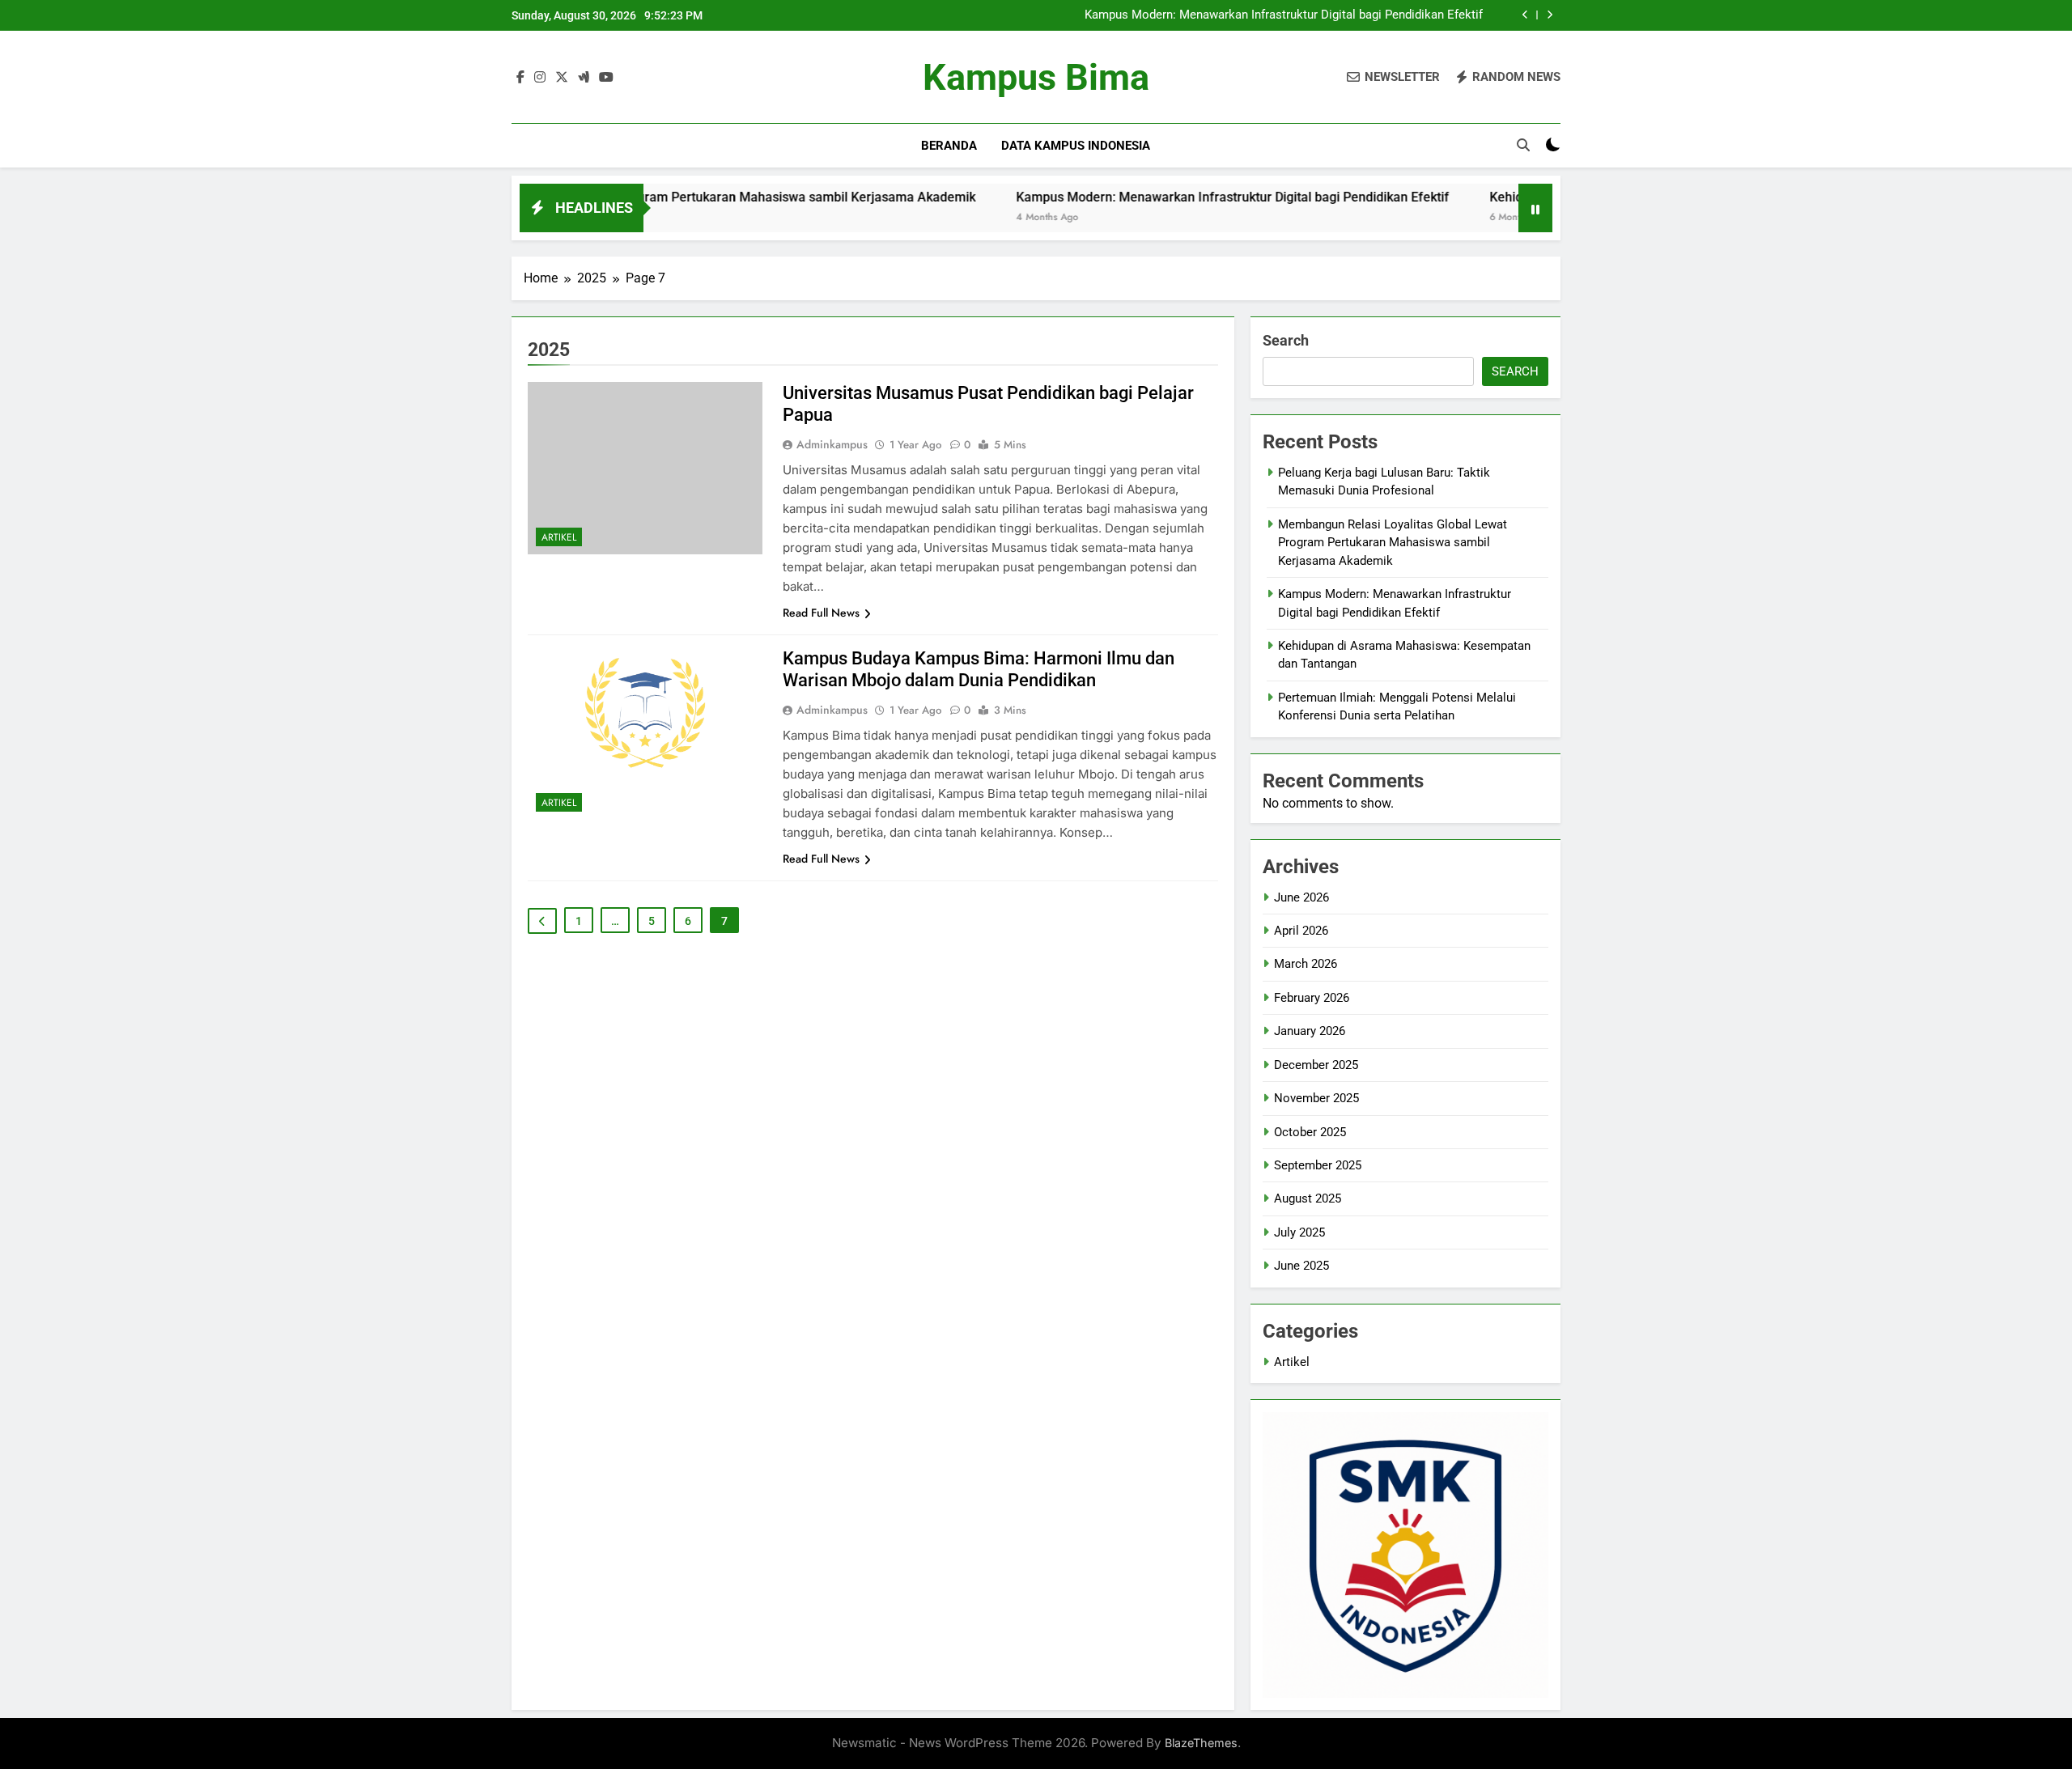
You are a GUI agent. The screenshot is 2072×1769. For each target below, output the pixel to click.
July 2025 (1299, 1232)
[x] (562, 78)
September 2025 (1318, 1165)
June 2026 (1301, 897)
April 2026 (1301, 931)
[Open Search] (1523, 145)
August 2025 (1308, 1198)
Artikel (559, 537)
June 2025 (1301, 1266)
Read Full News (821, 613)
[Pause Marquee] (1535, 208)
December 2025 (1316, 1065)
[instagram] (540, 78)
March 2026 (1306, 964)
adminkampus (832, 444)
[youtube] (606, 78)
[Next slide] (1550, 15)
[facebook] (520, 78)
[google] (584, 78)
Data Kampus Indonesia (1076, 146)
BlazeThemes (1201, 1743)
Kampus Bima (1036, 77)
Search (1286, 340)
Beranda (949, 146)
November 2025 (1316, 1098)
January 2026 (1310, 1031)
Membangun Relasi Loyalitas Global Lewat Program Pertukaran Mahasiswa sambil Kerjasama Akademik (1393, 543)
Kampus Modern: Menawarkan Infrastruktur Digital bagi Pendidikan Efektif (1284, 15)
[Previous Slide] (1525, 15)
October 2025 (1310, 1132)
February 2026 (1312, 998)
